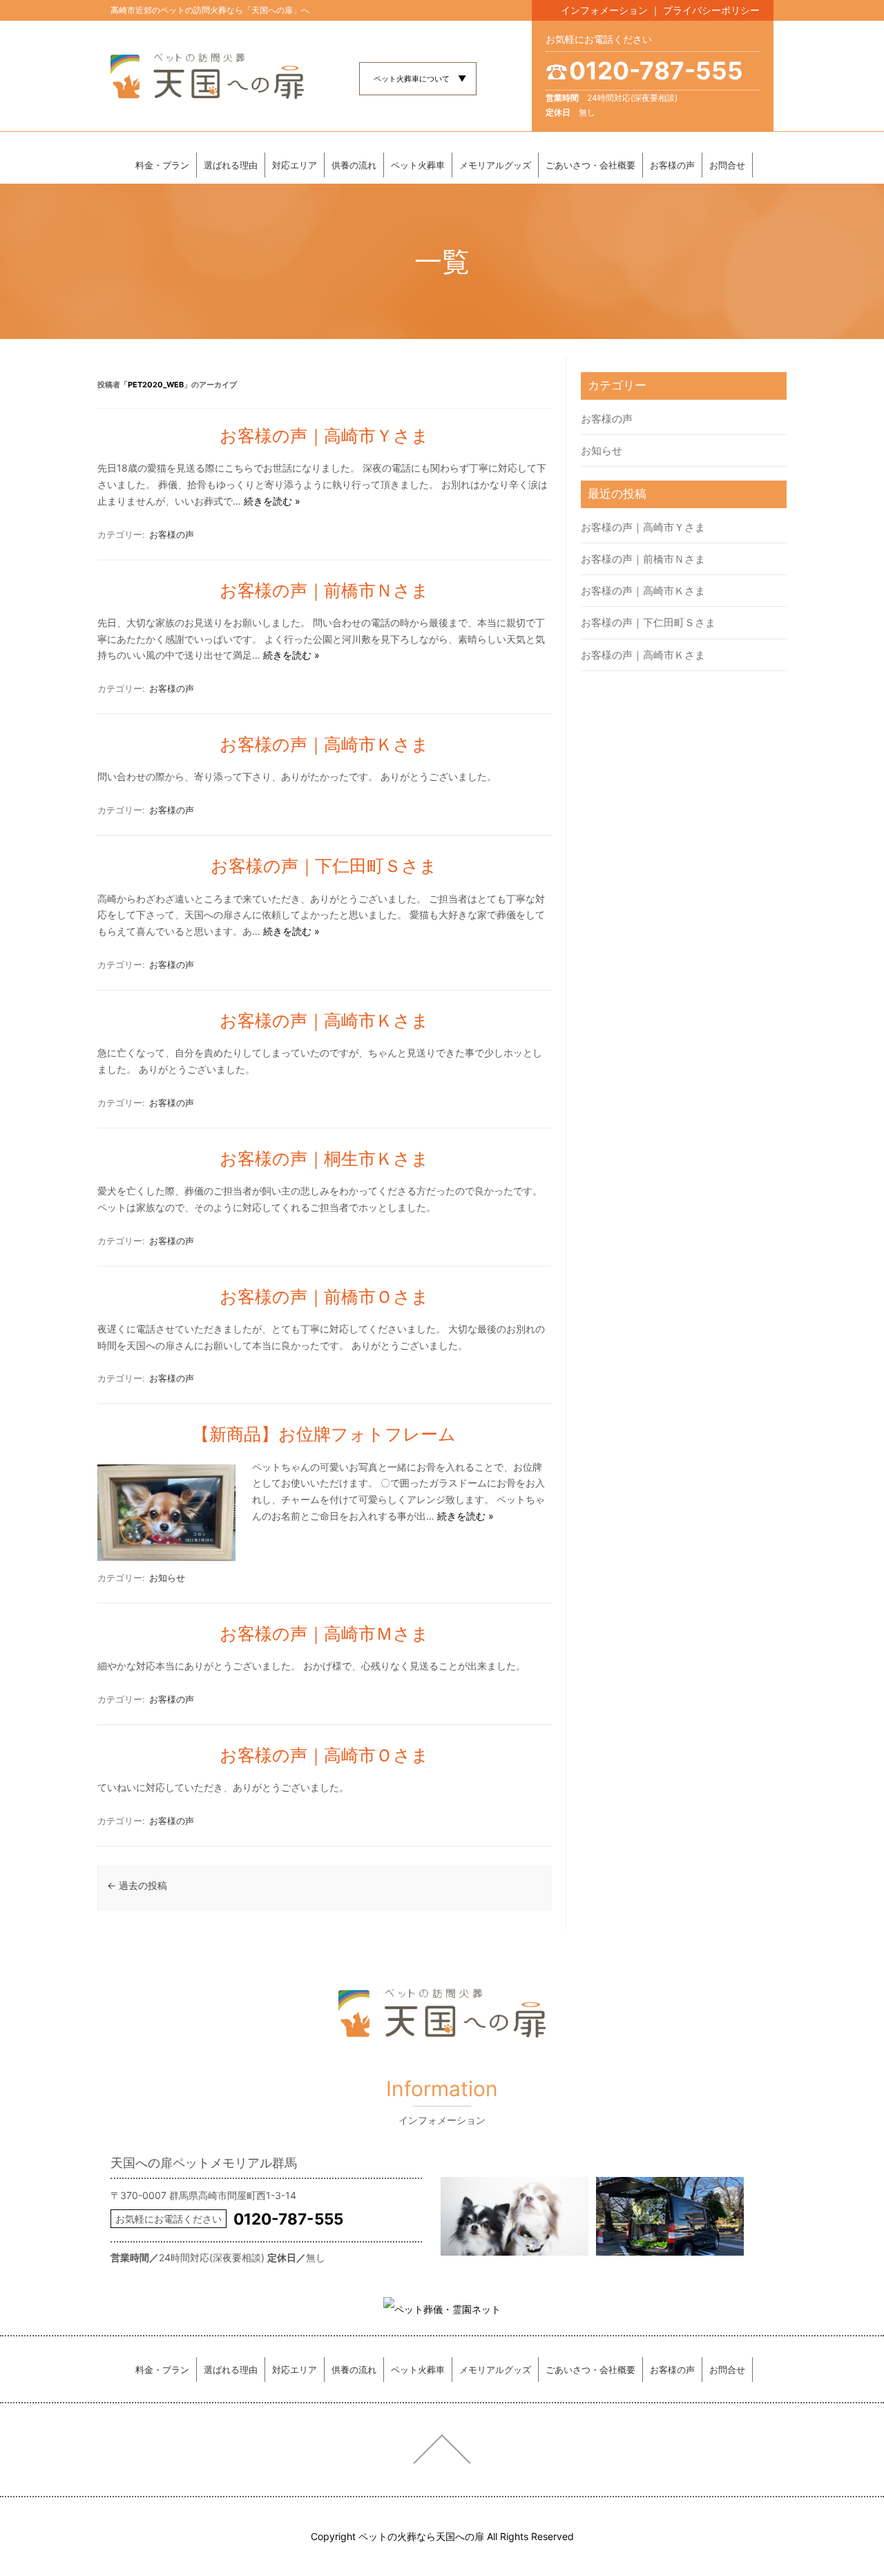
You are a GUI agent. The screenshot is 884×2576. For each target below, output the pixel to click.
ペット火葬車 (418, 165)
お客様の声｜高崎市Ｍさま (324, 1634)
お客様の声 (672, 165)
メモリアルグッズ (495, 165)
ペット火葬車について (412, 79)
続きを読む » (272, 501)
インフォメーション (604, 10)
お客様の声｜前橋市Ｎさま (324, 590)
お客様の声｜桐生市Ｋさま (324, 1159)
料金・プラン (162, 165)
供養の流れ (354, 165)
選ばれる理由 (231, 165)
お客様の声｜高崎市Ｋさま (324, 744)
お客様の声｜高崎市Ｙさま (324, 436)
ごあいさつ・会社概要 (590, 165)
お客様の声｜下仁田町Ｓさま (324, 866)
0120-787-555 (656, 70)
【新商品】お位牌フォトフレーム (324, 1434)
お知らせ (167, 1578)
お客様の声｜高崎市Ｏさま (324, 1755)
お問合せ (727, 165)
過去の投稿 (137, 1885)
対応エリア (295, 165)
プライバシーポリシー (711, 10)
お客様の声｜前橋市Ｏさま (324, 1297)
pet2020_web (156, 385)
